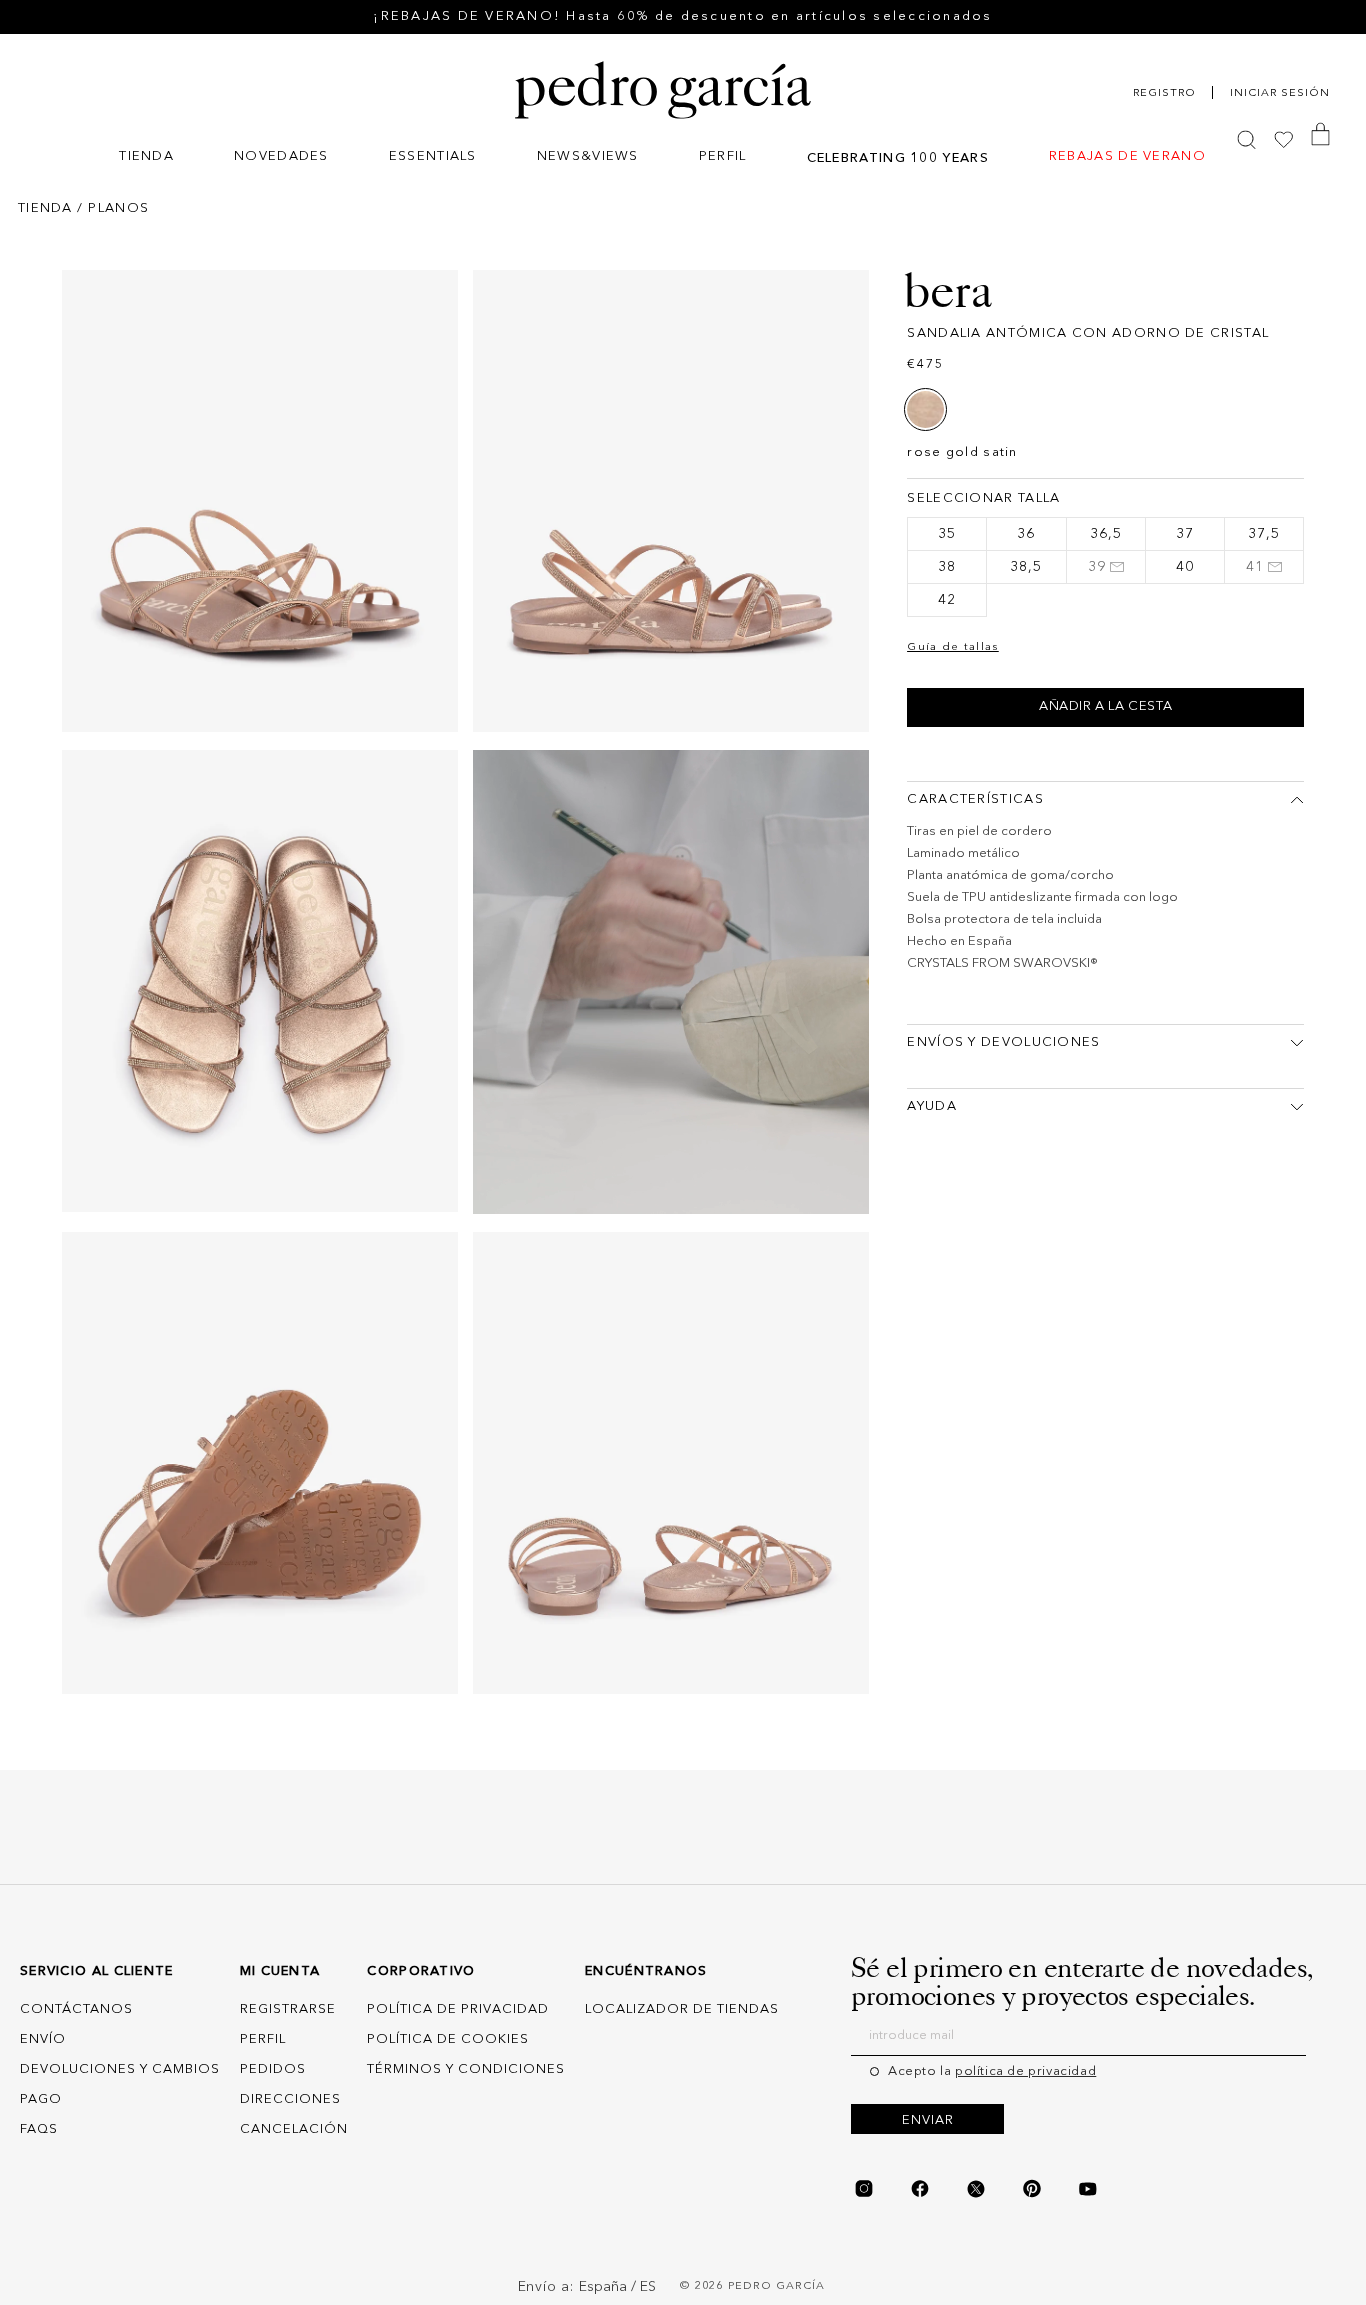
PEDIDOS (273, 2069)
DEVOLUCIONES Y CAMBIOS (120, 2069)
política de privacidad (1025, 2071)
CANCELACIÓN (294, 2129)
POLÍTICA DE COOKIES (448, 2039)
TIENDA (45, 208)
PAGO (41, 2099)
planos (118, 208)
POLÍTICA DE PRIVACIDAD (458, 2009)
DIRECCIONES (290, 2099)
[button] (146, 158)
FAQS (39, 2129)
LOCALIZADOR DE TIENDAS (682, 2009)
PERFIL (263, 2039)
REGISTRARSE (288, 2009)
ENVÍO (43, 2039)
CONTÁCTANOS (76, 2009)
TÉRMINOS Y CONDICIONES (466, 2069)
